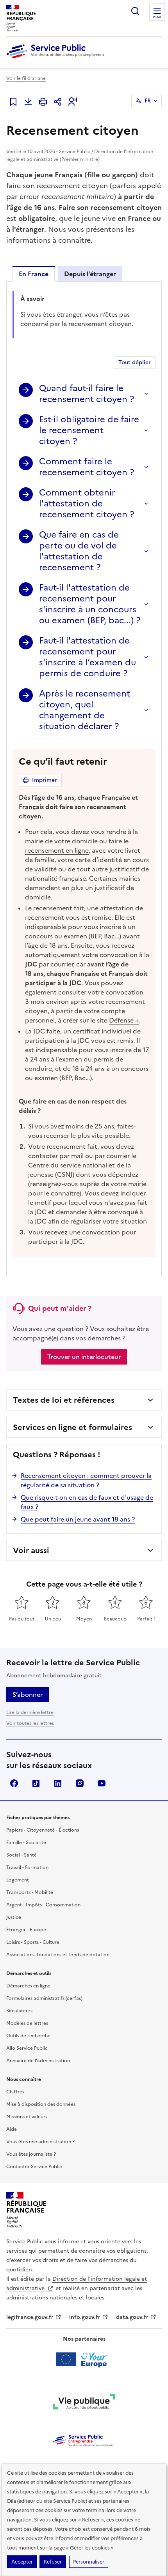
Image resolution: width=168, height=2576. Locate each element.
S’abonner (28, 1694)
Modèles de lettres (27, 2023)
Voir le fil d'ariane (26, 78)
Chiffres (15, 2092)
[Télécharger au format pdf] (28, 102)
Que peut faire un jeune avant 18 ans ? (78, 1519)
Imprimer (45, 780)
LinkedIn (58, 1783)
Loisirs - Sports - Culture (33, 1942)
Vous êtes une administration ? (40, 2142)
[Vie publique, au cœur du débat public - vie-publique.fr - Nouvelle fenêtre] (84, 2403)
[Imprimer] (43, 102)
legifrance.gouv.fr (30, 2317)
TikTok (36, 1783)
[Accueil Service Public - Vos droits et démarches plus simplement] (57, 59)
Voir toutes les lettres (30, 1723)
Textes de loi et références (64, 1400)
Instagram (80, 1783)
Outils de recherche (28, 2036)
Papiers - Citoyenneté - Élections (43, 1830)
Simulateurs (19, 2011)
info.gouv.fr (85, 2317)
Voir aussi (31, 1550)
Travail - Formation (27, 1867)
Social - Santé (21, 1855)
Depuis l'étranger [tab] (90, 274)
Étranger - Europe (26, 1930)
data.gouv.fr (132, 2317)
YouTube (102, 1783)
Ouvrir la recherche (135, 11)
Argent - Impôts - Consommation (43, 1905)
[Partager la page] (58, 102)
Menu (157, 17)
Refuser (53, 2562)
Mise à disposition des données (41, 2104)
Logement (18, 1880)
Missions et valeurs (27, 2117)
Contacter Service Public (34, 2167)
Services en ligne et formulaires (72, 1427)
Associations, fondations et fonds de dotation (58, 1955)
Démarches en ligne (28, 1986)
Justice (14, 1917)
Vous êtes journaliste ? (31, 2154)
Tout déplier (135, 362)
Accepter (22, 2562)
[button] (73, 102)
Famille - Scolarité (26, 1843)
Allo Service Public (27, 2048)
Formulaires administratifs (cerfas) (44, 1998)
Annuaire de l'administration (38, 2061)
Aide (12, 2129)
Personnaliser (89, 2562)
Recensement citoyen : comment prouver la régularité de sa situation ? (86, 1480)
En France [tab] (34, 274)
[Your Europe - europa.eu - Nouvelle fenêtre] (84, 2359)
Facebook (14, 1783)
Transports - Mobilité (30, 1892)
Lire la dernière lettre (30, 1712)
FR (148, 101)
